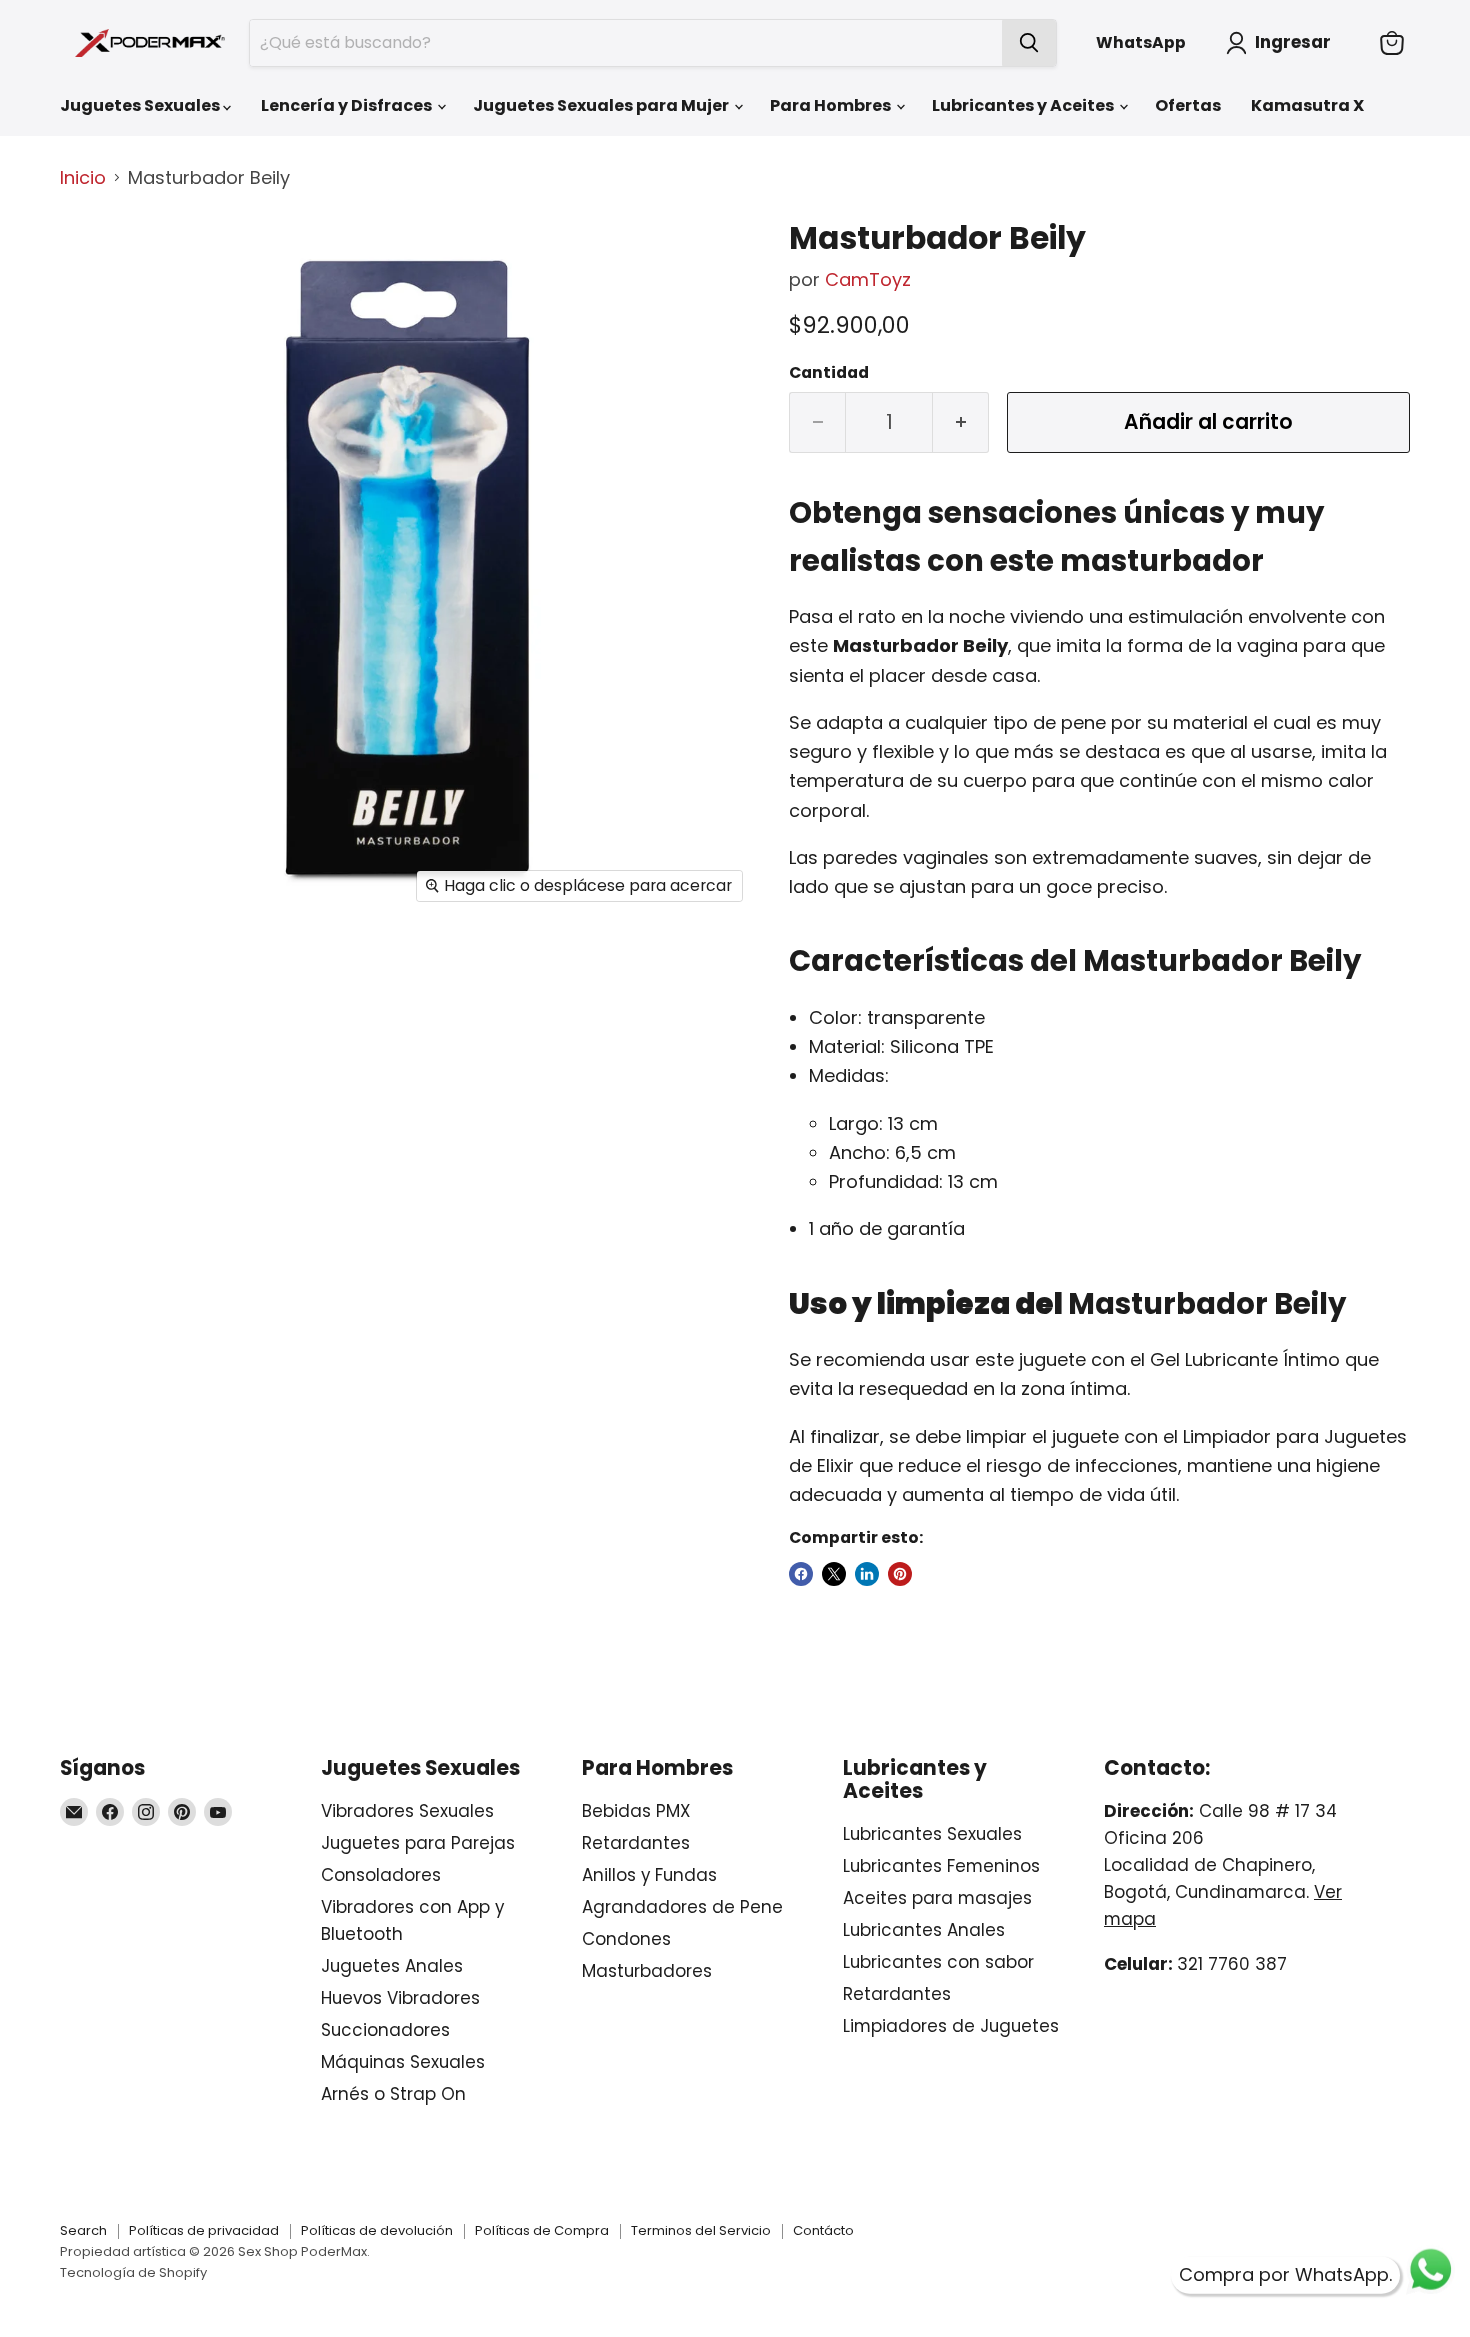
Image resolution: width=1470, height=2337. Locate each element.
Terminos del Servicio (701, 2230)
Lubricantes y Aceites (1024, 105)
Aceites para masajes (937, 1898)
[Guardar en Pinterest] (900, 1574)
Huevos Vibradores (400, 1998)
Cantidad (829, 373)
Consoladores (381, 1875)
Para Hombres (832, 105)
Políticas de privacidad (204, 2230)
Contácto (823, 2230)
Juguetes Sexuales (141, 105)
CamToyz (868, 279)
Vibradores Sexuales (407, 1811)
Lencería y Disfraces (348, 105)
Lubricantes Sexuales (932, 1834)
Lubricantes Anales (924, 1930)
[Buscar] (1029, 43)
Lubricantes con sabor (938, 1962)
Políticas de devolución (377, 2230)
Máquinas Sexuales (403, 2062)
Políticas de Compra (542, 2230)
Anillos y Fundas (649, 1875)
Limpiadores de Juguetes (951, 2026)
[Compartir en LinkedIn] (867, 1574)
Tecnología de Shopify (133, 2272)
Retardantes (636, 1843)
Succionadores (385, 2030)
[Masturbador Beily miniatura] (97, 261)
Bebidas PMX (636, 1811)
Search (83, 2230)
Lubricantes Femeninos (941, 1866)
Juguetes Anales (392, 1966)
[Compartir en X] (834, 1574)
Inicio (83, 178)
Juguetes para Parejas (418, 1843)
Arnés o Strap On (393, 2094)
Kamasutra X (1307, 105)
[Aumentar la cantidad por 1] (961, 422)
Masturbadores (647, 1971)
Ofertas (1188, 105)
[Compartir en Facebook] (801, 1574)
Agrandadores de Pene (682, 1907)
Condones (626, 1939)
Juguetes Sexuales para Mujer (602, 105)
